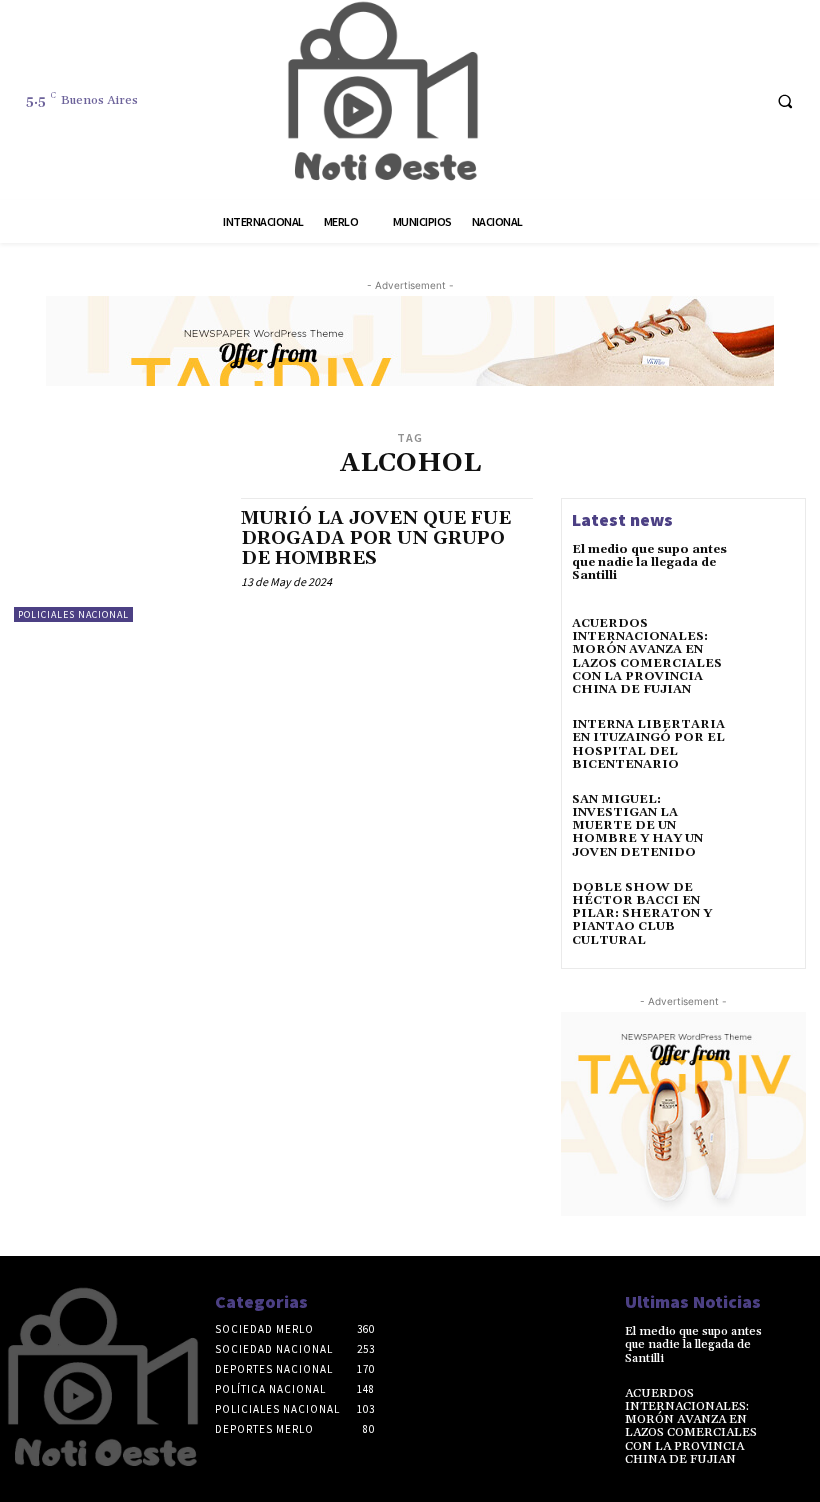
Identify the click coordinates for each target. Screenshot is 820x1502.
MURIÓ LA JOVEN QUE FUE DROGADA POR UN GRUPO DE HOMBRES (376, 538)
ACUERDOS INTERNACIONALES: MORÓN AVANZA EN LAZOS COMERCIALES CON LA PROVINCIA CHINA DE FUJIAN (647, 656)
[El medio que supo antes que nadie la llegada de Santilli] (766, 572)
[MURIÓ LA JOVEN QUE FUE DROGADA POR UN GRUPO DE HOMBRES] (117, 560)
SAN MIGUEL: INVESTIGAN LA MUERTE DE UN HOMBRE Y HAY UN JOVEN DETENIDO (637, 826)
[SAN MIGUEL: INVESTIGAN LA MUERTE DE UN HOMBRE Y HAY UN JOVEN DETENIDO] (766, 822)
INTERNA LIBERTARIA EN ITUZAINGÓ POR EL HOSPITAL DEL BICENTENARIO (648, 744)
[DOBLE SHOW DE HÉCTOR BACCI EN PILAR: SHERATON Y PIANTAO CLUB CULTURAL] (766, 910)
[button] (785, 101)
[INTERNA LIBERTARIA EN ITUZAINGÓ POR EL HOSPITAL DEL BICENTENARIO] (766, 747)
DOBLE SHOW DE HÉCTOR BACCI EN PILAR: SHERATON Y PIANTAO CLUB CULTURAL (642, 914)
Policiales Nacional (73, 614)
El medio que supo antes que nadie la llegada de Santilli (649, 562)
